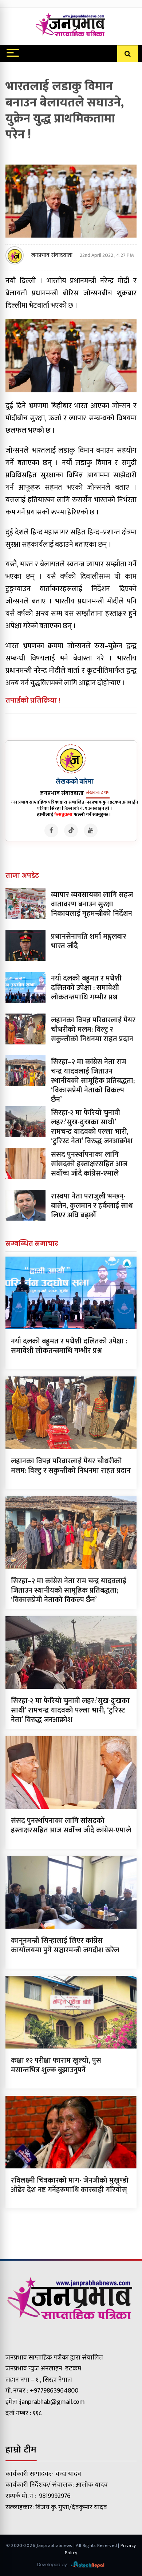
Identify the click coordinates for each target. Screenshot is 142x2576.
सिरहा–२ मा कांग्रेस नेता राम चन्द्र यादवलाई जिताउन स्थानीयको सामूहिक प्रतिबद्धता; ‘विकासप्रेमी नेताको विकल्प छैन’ (93, 1081)
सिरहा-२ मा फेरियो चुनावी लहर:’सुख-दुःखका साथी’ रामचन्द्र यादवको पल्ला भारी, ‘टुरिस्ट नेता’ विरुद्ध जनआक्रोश (92, 1127)
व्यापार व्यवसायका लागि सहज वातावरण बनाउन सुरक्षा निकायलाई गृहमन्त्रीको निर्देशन (92, 904)
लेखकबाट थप (98, 792)
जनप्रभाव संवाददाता (52, 255)
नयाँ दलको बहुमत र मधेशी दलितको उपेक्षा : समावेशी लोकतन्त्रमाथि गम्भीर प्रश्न (86, 988)
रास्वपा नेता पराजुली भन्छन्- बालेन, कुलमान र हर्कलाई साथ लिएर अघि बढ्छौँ (92, 1206)
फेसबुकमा (63, 814)
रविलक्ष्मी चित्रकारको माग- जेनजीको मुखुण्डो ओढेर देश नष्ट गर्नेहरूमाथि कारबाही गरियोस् (70, 2185)
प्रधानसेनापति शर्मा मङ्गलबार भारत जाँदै (89, 941)
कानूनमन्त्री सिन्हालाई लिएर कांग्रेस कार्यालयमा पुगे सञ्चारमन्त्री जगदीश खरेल (65, 1945)
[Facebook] (51, 830)
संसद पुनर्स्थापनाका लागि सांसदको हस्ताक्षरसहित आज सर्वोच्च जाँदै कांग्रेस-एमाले (89, 1164)
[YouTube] (91, 830)
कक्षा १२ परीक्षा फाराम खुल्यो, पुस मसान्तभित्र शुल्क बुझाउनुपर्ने (56, 2065)
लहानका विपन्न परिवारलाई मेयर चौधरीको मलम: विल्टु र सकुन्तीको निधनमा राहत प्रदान (93, 1030)
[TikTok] (71, 830)
